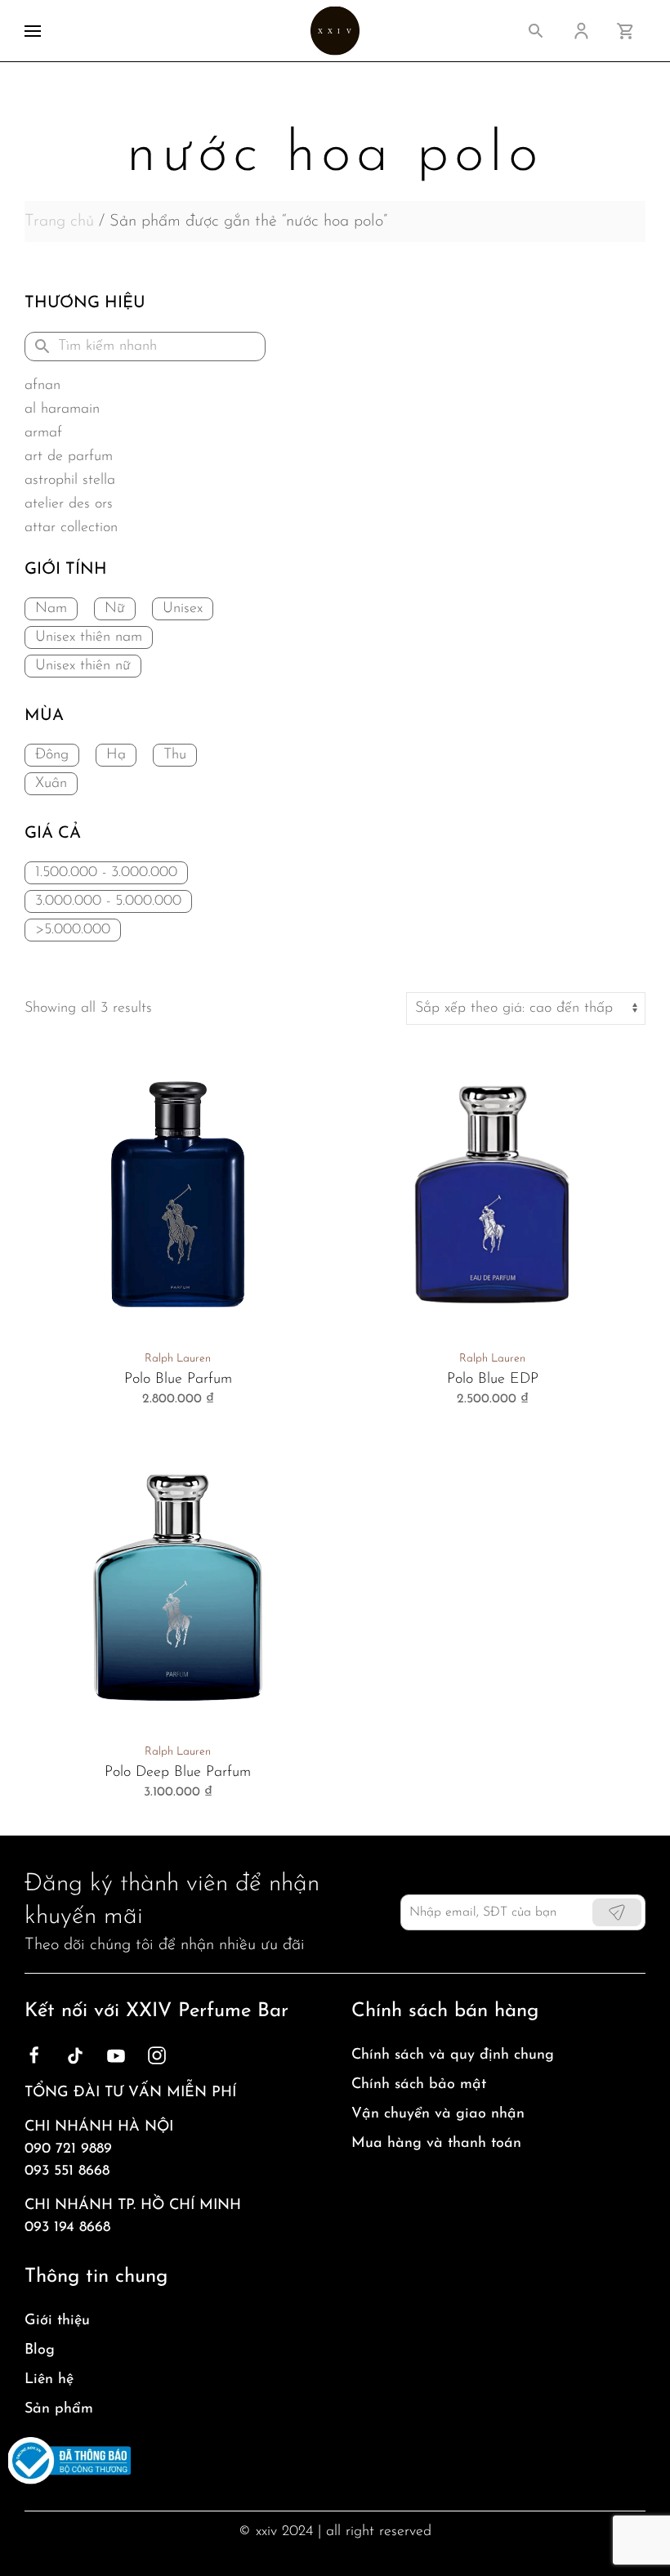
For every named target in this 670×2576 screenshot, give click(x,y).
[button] (33, 31)
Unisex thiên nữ (83, 666)
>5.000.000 (73, 930)
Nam (51, 609)
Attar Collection (71, 528)
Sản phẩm (59, 2409)
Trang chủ (59, 221)
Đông (52, 755)
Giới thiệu (57, 2321)
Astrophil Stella (70, 481)
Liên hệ (49, 2380)
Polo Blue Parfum (178, 1380)
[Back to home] (335, 31)
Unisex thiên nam (89, 637)
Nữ (115, 609)
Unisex (183, 609)
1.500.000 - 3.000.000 (106, 873)
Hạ (116, 755)
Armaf (43, 433)
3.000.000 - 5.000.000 (108, 901)
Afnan (42, 386)
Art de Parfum (69, 457)
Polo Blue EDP (493, 1380)
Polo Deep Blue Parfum (178, 1773)
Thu (175, 755)
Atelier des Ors (69, 504)
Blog (40, 2350)
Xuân (51, 784)
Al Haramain (62, 409)
